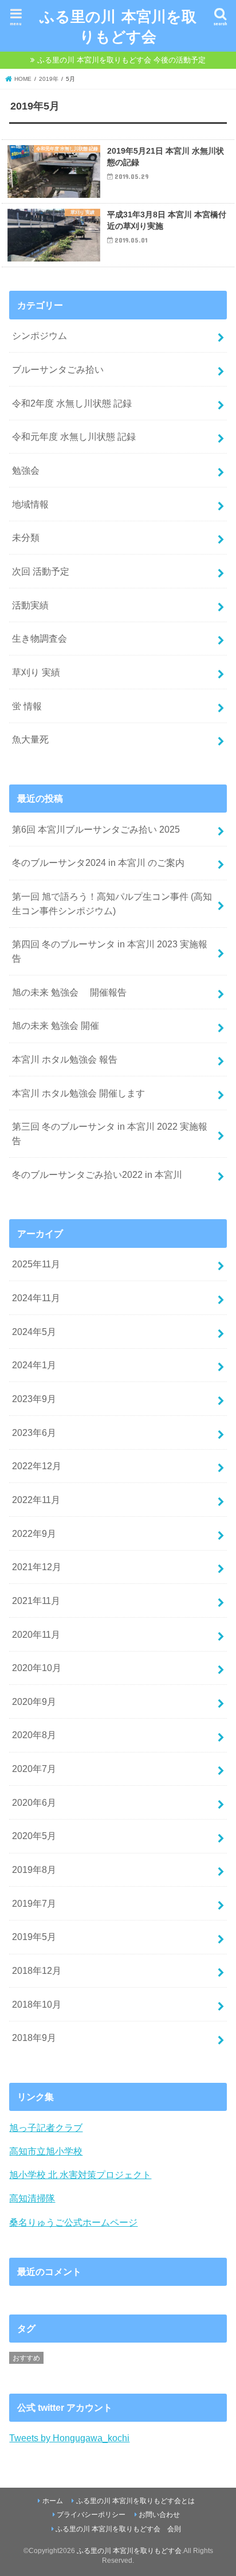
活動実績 (30, 605)
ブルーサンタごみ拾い (58, 369)
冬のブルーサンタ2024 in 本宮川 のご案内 (98, 862)
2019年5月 (34, 1937)
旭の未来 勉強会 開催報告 (69, 992)
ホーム (53, 2501)
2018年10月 (37, 2004)
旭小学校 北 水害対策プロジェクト (80, 2175)
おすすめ (26, 2358)
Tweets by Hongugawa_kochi (69, 2438)
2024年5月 (34, 1332)
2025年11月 (36, 1264)
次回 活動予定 (41, 571)
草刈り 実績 (36, 672)
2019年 (49, 79)
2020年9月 (34, 1701)
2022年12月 (37, 1466)
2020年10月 (37, 1668)
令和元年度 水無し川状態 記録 (74, 436)
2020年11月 (36, 1634)
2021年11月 (36, 1601)
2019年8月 (34, 1869)
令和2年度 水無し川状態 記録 (72, 403)
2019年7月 (34, 1903)
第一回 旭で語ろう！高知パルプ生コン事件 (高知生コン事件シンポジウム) (112, 903)
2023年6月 (34, 1433)
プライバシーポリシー (91, 2515)
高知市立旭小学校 (46, 2151)
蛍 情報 (27, 706)
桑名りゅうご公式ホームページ (73, 2222)
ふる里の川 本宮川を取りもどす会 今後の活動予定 (121, 60)
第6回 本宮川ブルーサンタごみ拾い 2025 (96, 829)
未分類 (26, 537)
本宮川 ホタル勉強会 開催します (78, 1093)
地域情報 (30, 504)
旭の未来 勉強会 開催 (56, 1025)
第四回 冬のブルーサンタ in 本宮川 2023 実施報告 (110, 951)
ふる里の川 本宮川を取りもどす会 (118, 26)
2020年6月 (34, 1802)
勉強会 (26, 470)
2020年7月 (34, 1769)
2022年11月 (36, 1500)
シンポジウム (40, 335)
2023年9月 (34, 1399)
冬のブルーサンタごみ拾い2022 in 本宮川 (97, 1174)
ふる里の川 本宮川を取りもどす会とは (135, 2501)
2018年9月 (34, 2038)
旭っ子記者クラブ (46, 2128)
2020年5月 (34, 1836)
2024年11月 (36, 1298)
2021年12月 (37, 1567)
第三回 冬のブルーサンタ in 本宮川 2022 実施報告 (110, 1133)
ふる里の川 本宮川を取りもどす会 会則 (118, 2529)
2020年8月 (34, 1735)
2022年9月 (34, 1533)
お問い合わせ (159, 2515)
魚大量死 (30, 739)
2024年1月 (34, 1365)
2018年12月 (37, 1970)
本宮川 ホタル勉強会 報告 (65, 1059)
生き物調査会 (40, 638)
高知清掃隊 (32, 2198)
